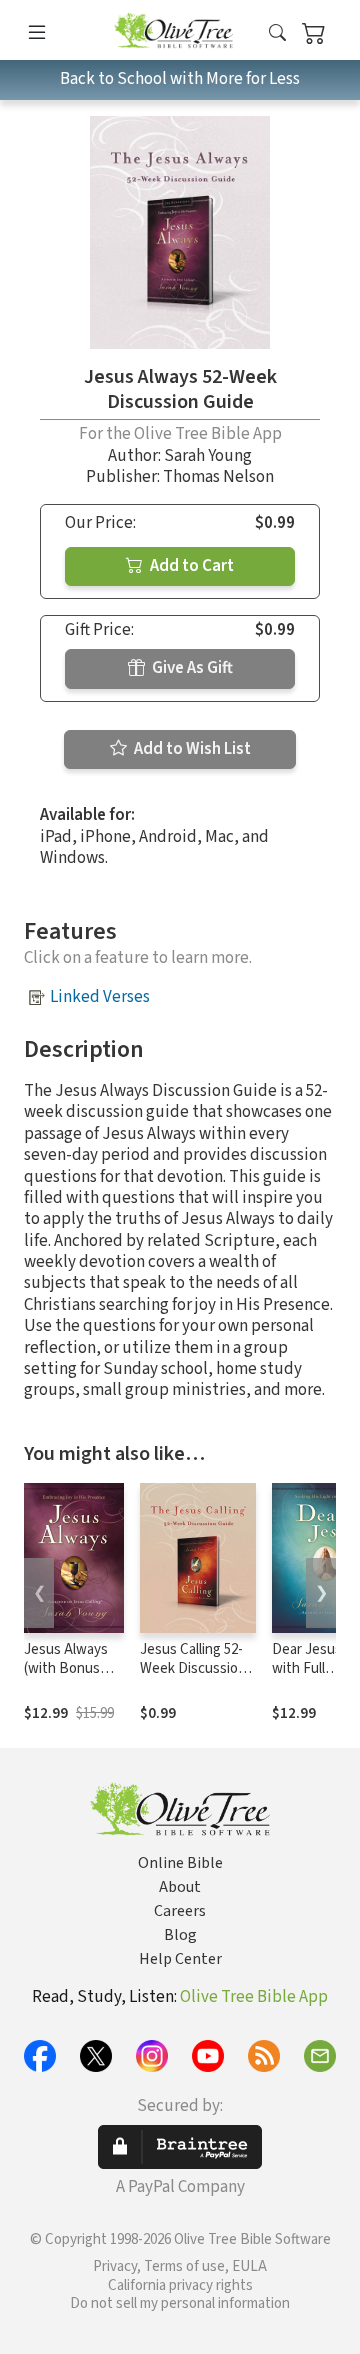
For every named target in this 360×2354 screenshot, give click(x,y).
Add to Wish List (191, 749)
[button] (277, 33)
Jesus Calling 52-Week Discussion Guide (193, 1668)
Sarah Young (208, 456)
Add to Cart (190, 566)
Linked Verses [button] (100, 997)
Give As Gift (191, 668)
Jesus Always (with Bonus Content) (66, 1668)
